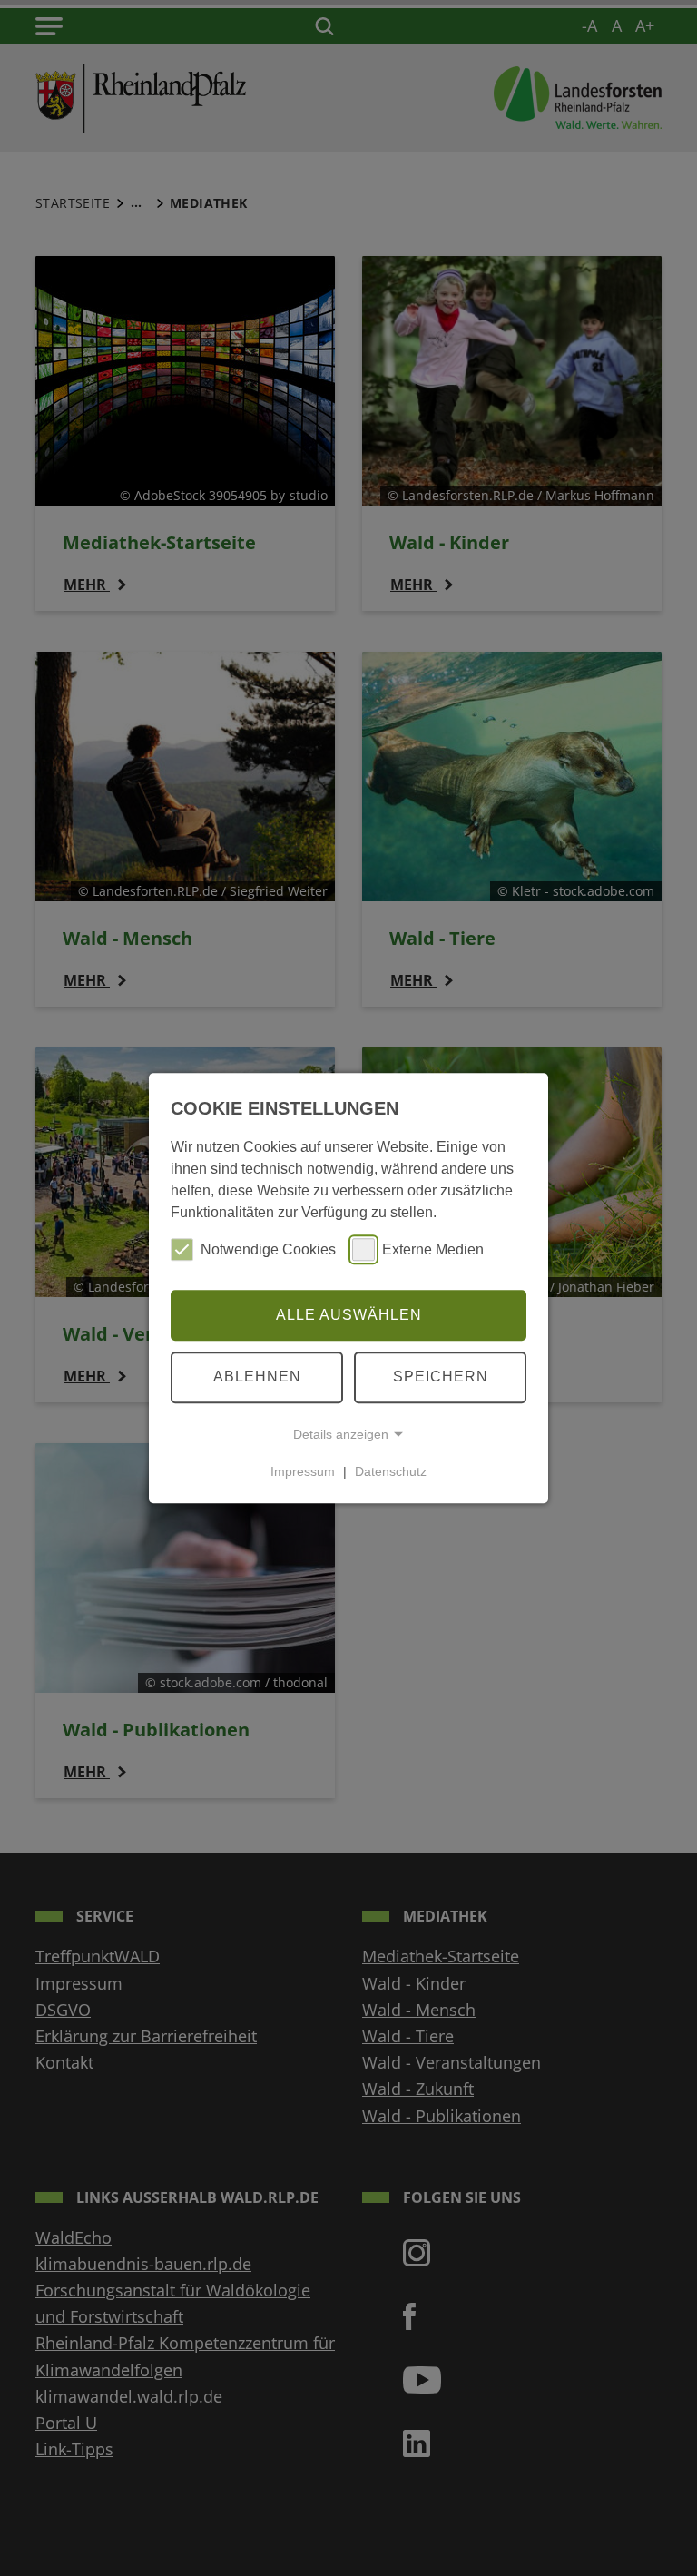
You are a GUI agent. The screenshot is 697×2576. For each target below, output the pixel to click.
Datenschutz (391, 1471)
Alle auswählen (349, 1315)
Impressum (303, 1471)
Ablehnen (257, 1376)
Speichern (441, 1376)
